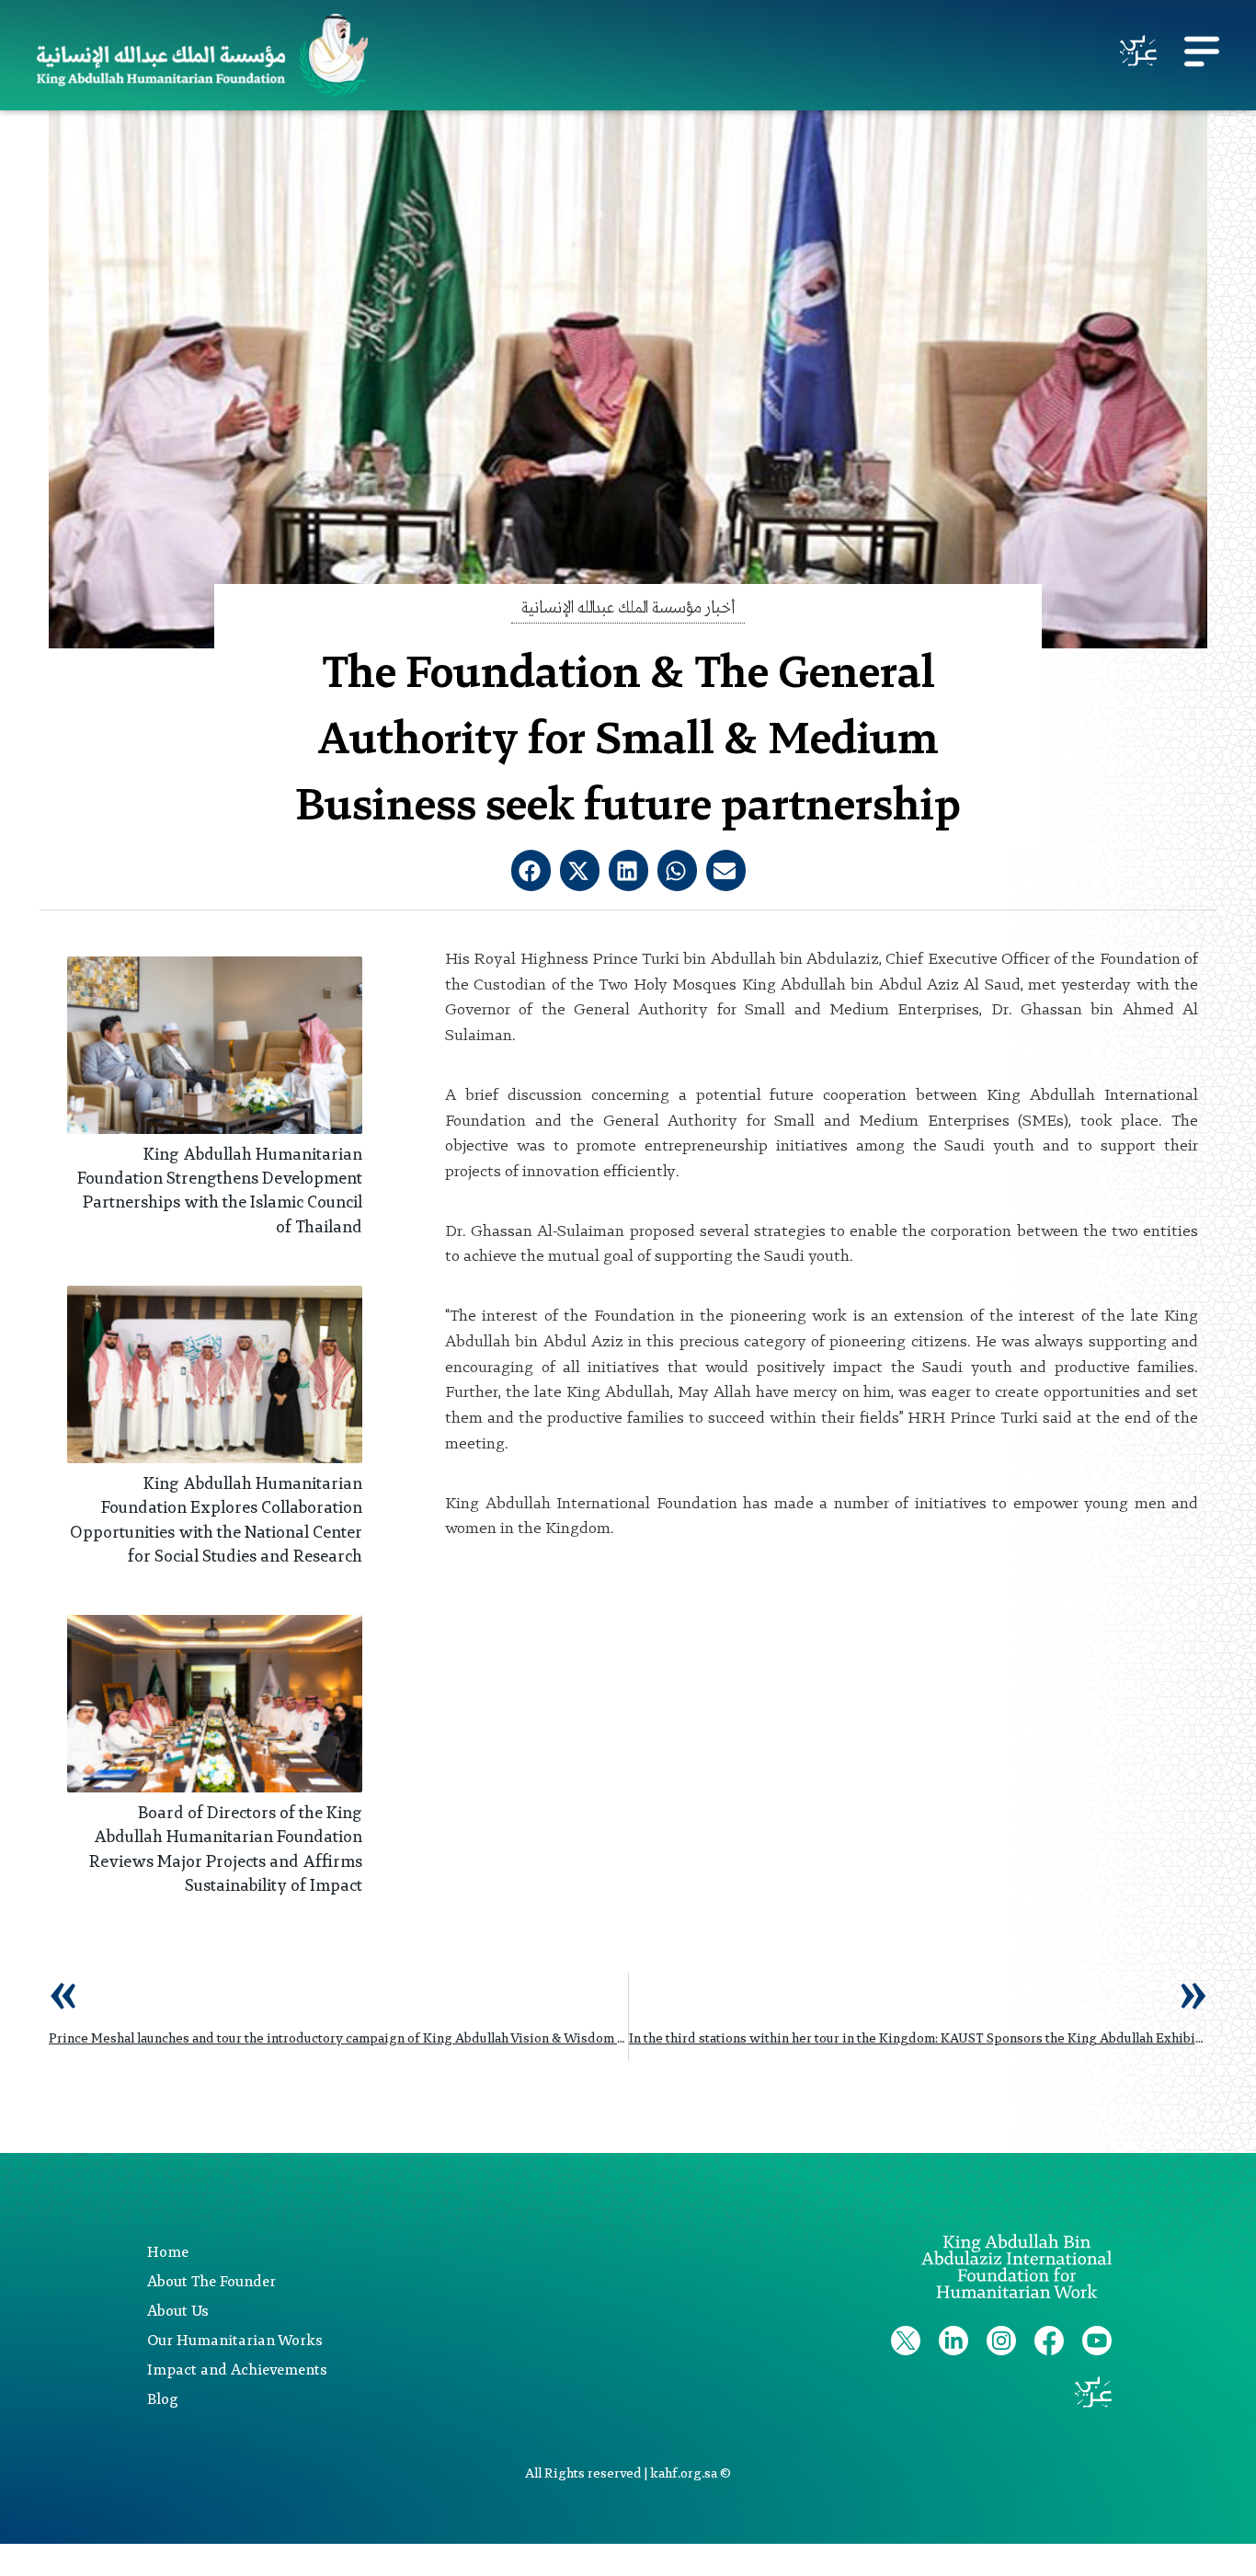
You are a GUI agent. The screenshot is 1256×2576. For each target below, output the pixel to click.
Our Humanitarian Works (235, 2341)
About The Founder (211, 2283)
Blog (163, 2400)
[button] (531, 870)
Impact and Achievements (237, 2371)
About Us (178, 2312)
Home (168, 2253)
